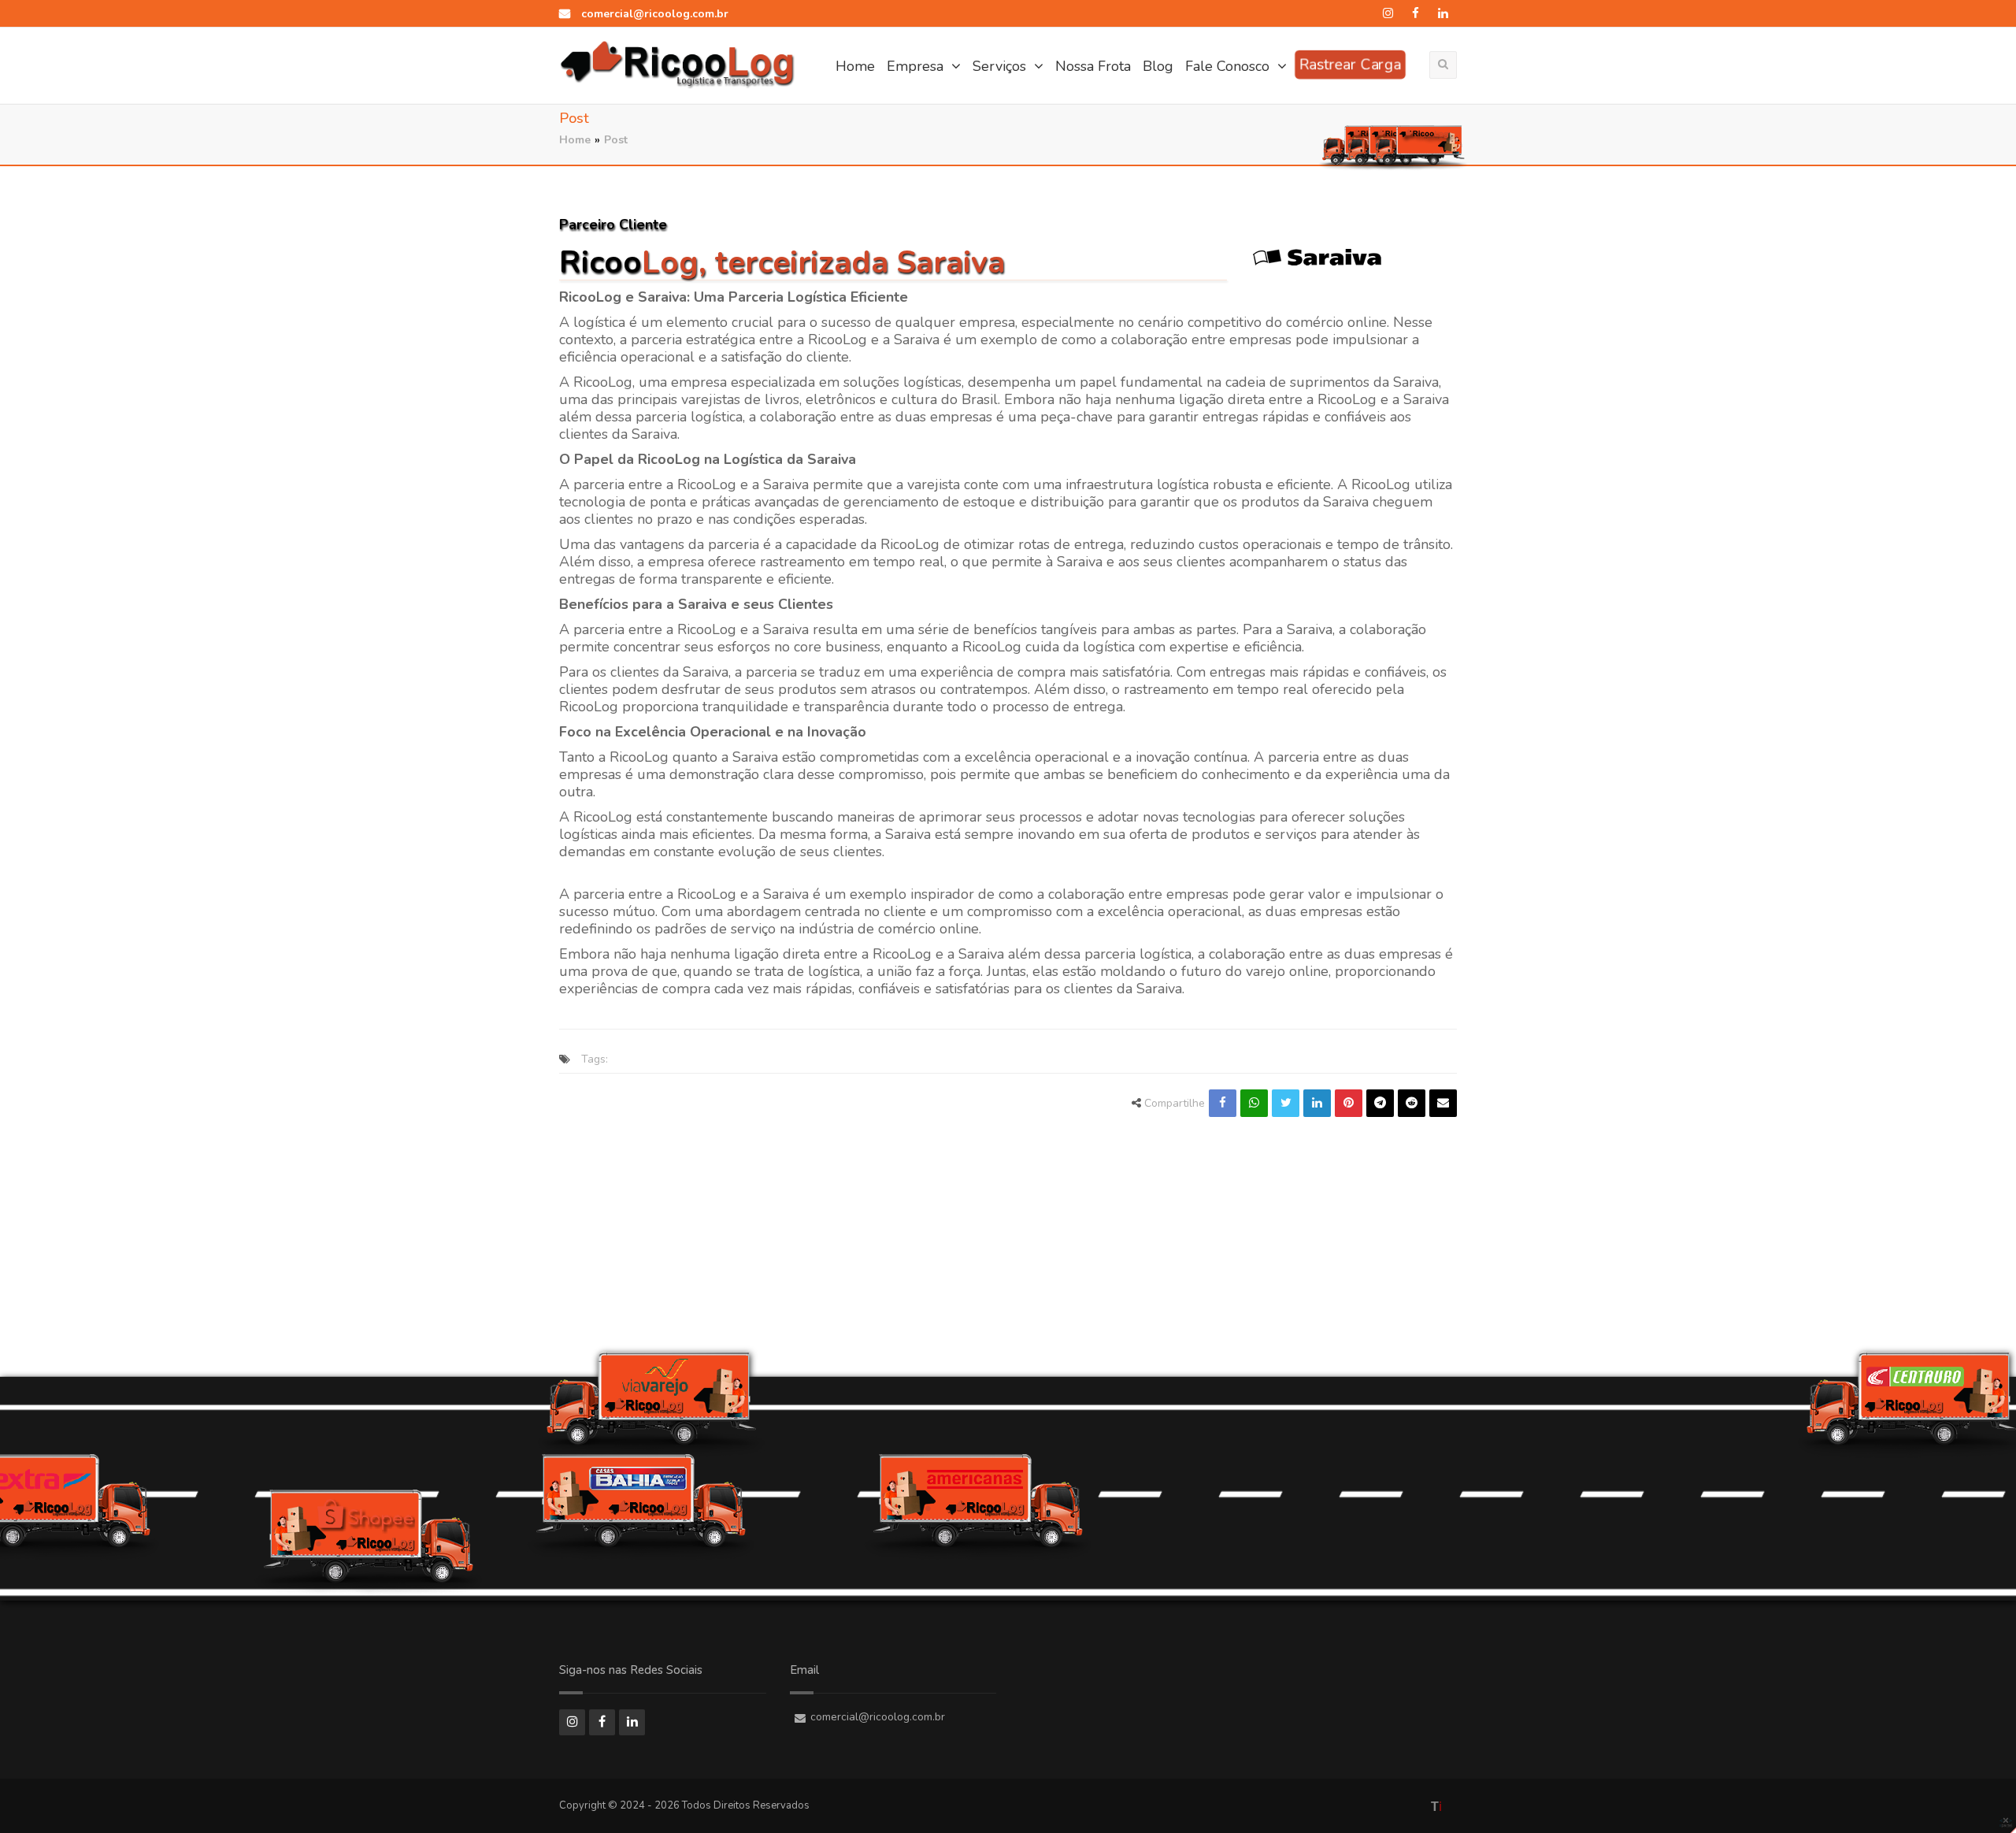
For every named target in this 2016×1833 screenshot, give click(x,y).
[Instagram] (1388, 14)
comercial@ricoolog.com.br (653, 14)
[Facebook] (1416, 14)
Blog (1158, 66)
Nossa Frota (1093, 66)
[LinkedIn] (1443, 14)
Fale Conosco (1229, 66)
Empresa (917, 66)
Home (855, 66)
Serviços (1001, 66)
